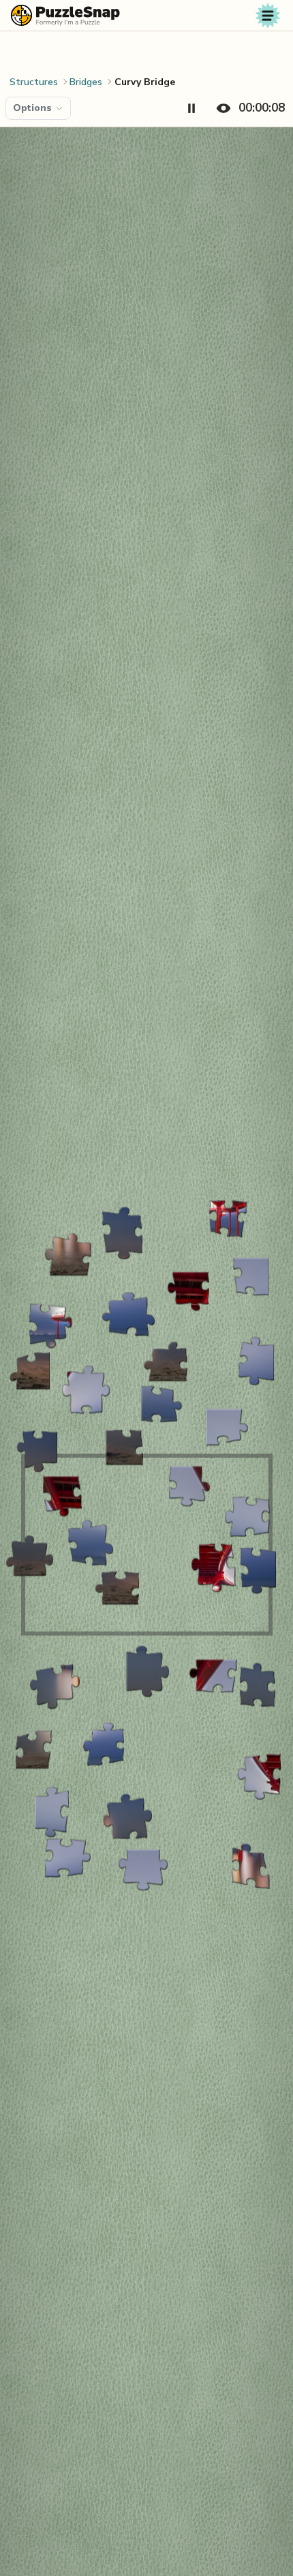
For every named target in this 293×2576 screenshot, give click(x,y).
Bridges (86, 82)
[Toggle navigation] (268, 16)
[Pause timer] (191, 108)
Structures (34, 82)
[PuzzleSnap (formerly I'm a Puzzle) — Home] (65, 15)
